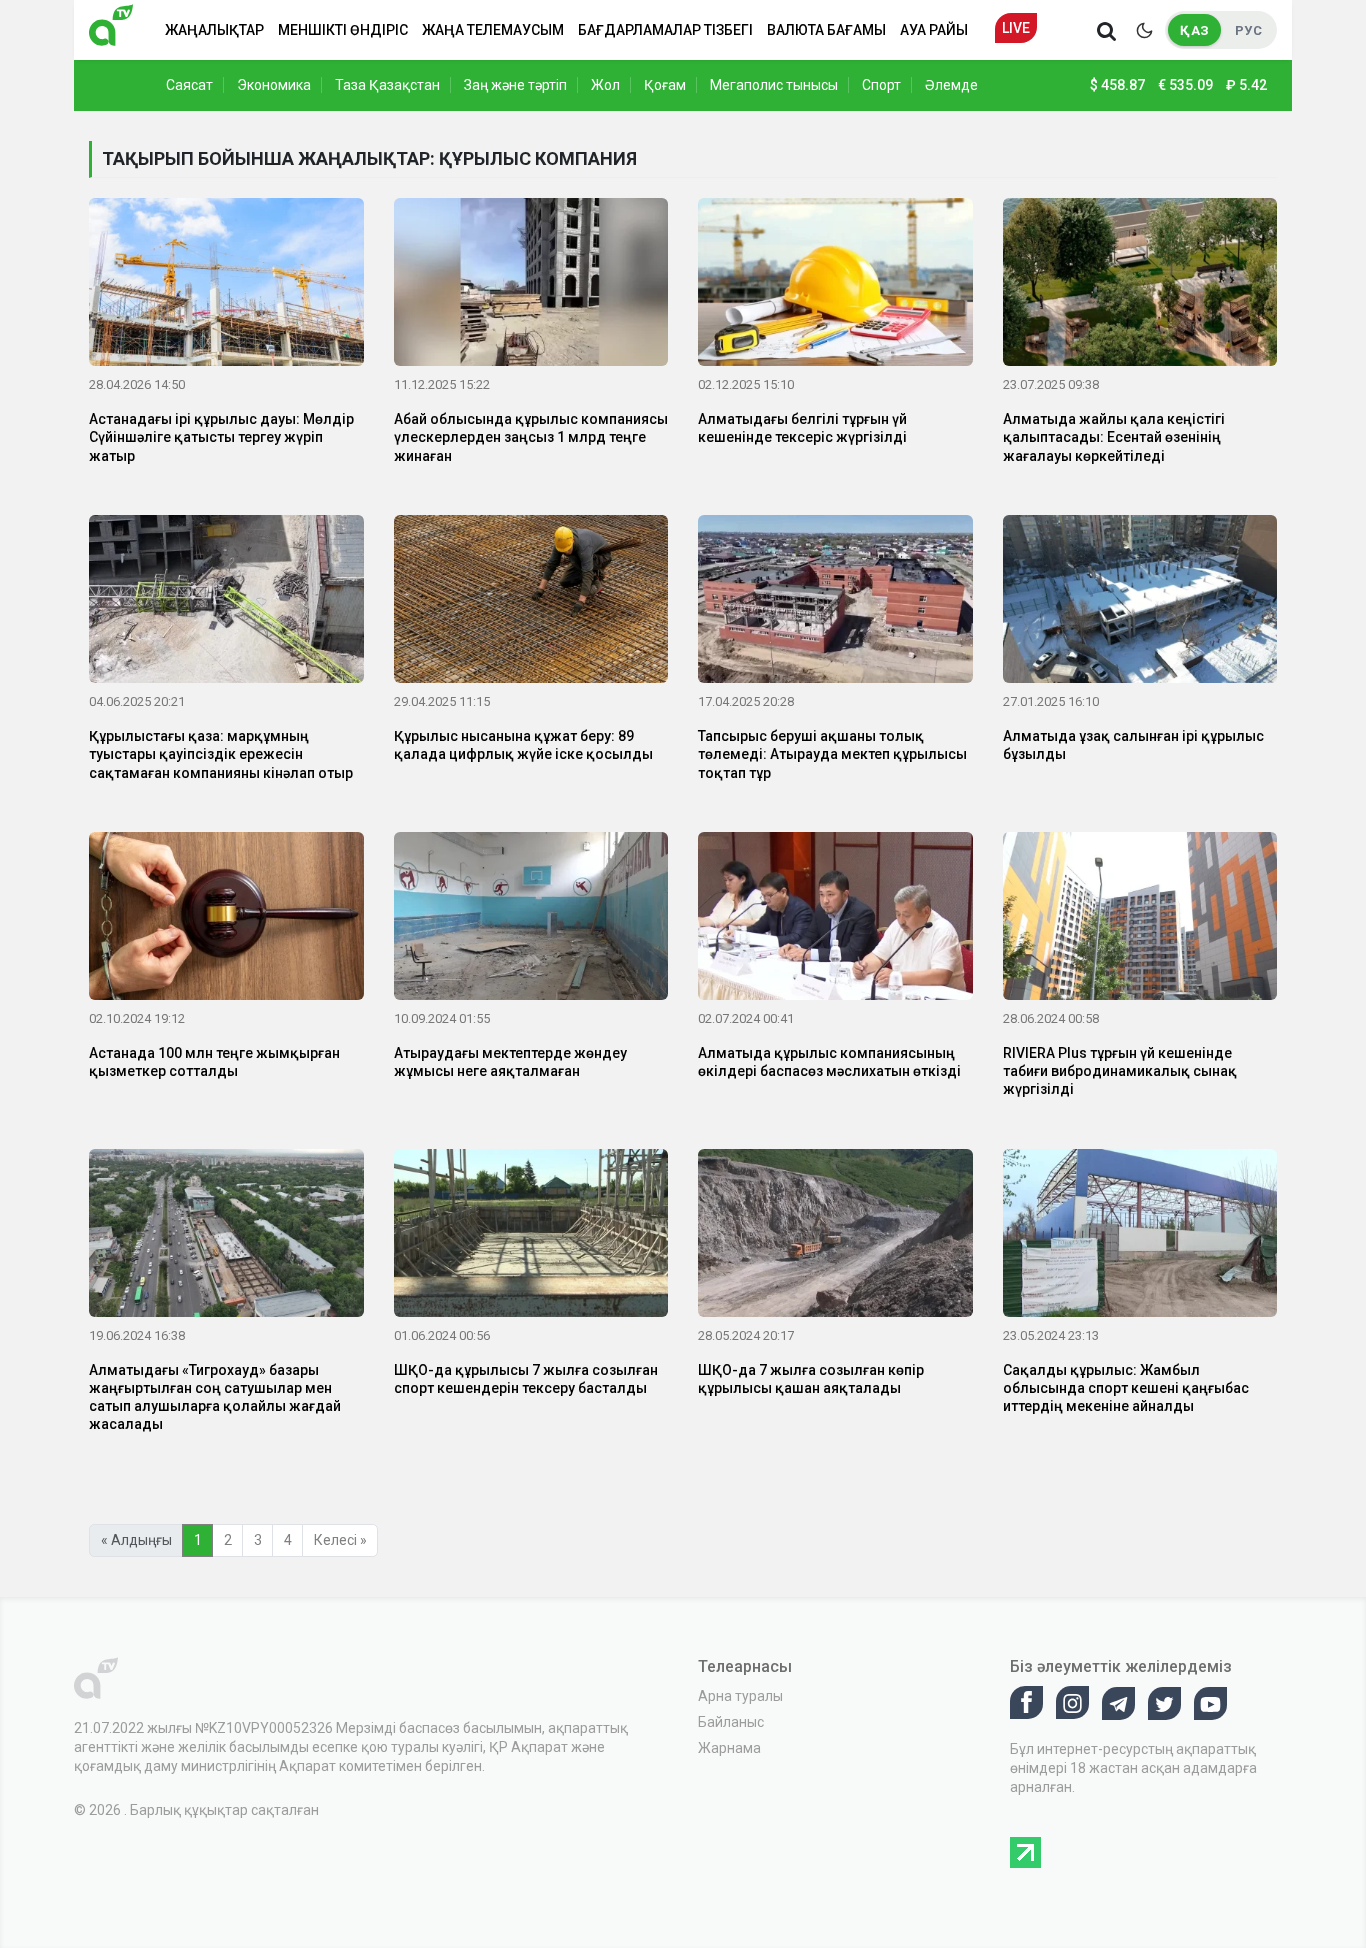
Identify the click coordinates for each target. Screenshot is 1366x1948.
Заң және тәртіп (515, 85)
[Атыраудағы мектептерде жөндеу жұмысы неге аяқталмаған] (531, 920)
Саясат (189, 85)
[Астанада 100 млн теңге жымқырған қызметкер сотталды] (226, 920)
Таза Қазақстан (387, 85)
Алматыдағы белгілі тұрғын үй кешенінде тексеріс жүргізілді (802, 428)
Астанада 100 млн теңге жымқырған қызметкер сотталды (214, 1062)
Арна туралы (740, 1696)
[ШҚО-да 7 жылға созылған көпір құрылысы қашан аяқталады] (835, 1236)
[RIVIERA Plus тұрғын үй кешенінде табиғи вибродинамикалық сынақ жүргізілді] (1140, 920)
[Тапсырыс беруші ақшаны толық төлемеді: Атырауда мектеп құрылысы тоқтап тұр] (835, 603)
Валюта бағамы (826, 30)
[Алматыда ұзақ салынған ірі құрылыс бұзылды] (1140, 603)
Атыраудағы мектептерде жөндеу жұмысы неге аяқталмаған (510, 1062)
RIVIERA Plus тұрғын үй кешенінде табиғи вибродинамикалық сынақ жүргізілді (1120, 1071)
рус (1248, 30)
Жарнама (729, 1748)
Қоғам (665, 85)
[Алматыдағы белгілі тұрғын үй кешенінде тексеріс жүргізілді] (835, 286)
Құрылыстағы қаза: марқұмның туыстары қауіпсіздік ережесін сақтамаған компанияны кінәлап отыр (221, 754)
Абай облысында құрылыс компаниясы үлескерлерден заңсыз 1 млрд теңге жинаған (531, 437)
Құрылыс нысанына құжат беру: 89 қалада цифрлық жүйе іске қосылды (523, 745)
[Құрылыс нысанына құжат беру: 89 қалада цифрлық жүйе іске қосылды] (531, 603)
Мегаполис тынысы (774, 85)
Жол (605, 85)
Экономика (274, 85)
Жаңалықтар (214, 30)
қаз (1194, 30)
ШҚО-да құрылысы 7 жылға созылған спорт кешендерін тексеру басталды (526, 1379)
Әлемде (951, 85)
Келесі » (340, 1540)
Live (1016, 28)
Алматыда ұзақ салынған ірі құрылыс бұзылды (1133, 745)
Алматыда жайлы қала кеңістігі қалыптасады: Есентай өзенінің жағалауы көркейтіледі (1114, 437)
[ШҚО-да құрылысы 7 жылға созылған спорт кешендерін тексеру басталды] (531, 1236)
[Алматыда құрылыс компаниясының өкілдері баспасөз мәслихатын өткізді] (835, 920)
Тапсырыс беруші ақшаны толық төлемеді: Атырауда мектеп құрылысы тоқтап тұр (832, 754)
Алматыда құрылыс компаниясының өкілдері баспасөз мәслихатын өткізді (829, 1062)
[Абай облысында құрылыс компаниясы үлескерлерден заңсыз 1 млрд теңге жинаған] (531, 286)
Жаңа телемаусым (493, 30)
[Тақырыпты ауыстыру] (1144, 30)
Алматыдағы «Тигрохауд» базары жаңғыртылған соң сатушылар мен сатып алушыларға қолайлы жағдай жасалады (215, 1397)
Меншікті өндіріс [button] (343, 30)
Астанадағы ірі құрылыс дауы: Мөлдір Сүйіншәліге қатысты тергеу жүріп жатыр (221, 437)
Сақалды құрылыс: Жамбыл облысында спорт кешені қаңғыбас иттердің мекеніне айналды (1126, 1388)
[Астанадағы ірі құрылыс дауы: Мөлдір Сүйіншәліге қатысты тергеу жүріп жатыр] (226, 286)
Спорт (881, 85)
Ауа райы (934, 30)
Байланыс (731, 1722)
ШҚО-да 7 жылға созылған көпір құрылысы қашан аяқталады (811, 1379)
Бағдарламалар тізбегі (665, 30)
